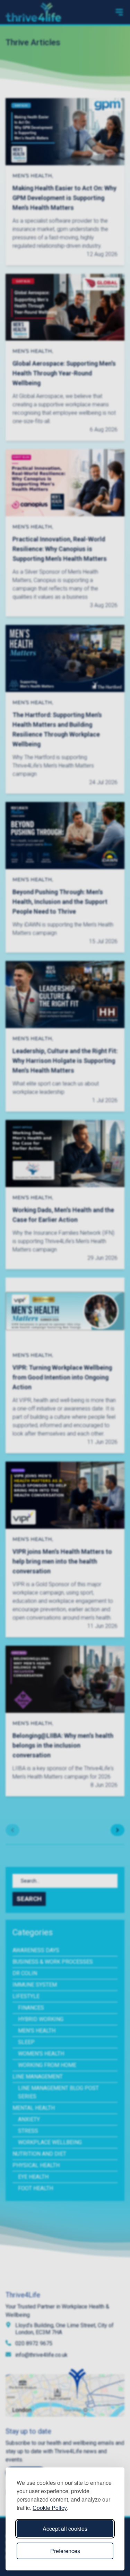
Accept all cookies (65, 2529)
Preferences (65, 2551)
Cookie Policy (50, 2508)
